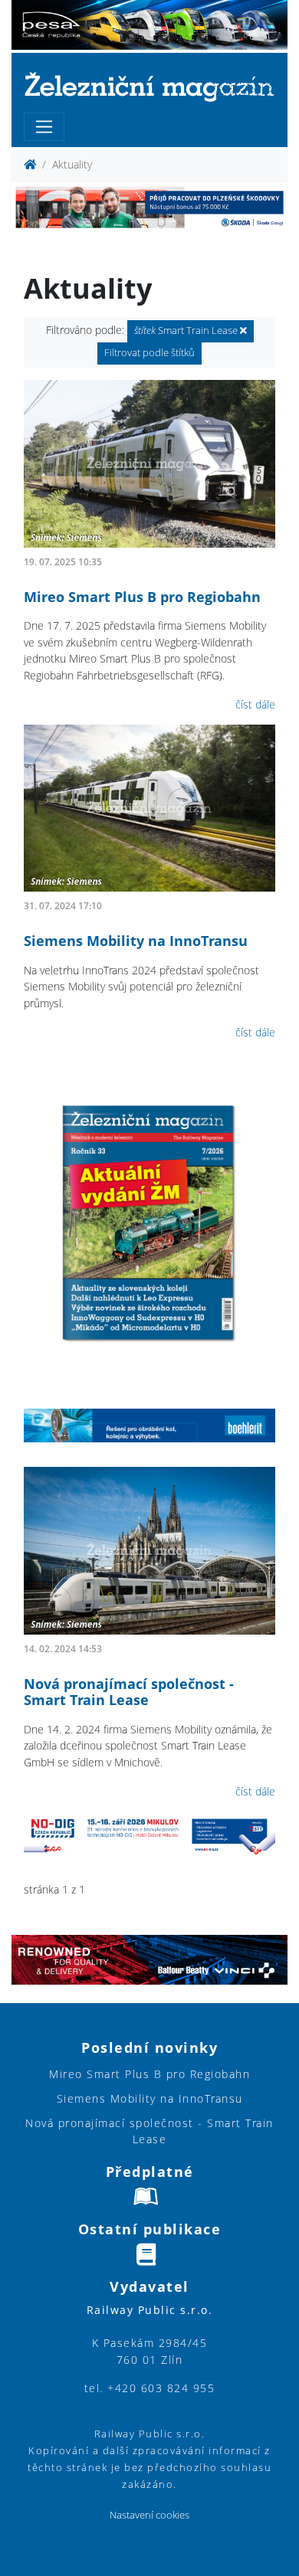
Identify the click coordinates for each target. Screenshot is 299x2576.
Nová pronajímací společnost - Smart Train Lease (129, 1692)
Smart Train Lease (187, 331)
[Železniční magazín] (149, 86)
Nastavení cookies (149, 2515)
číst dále (255, 704)
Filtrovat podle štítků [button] (149, 353)
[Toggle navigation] (44, 127)
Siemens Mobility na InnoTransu (136, 941)
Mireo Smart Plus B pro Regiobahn (142, 597)
